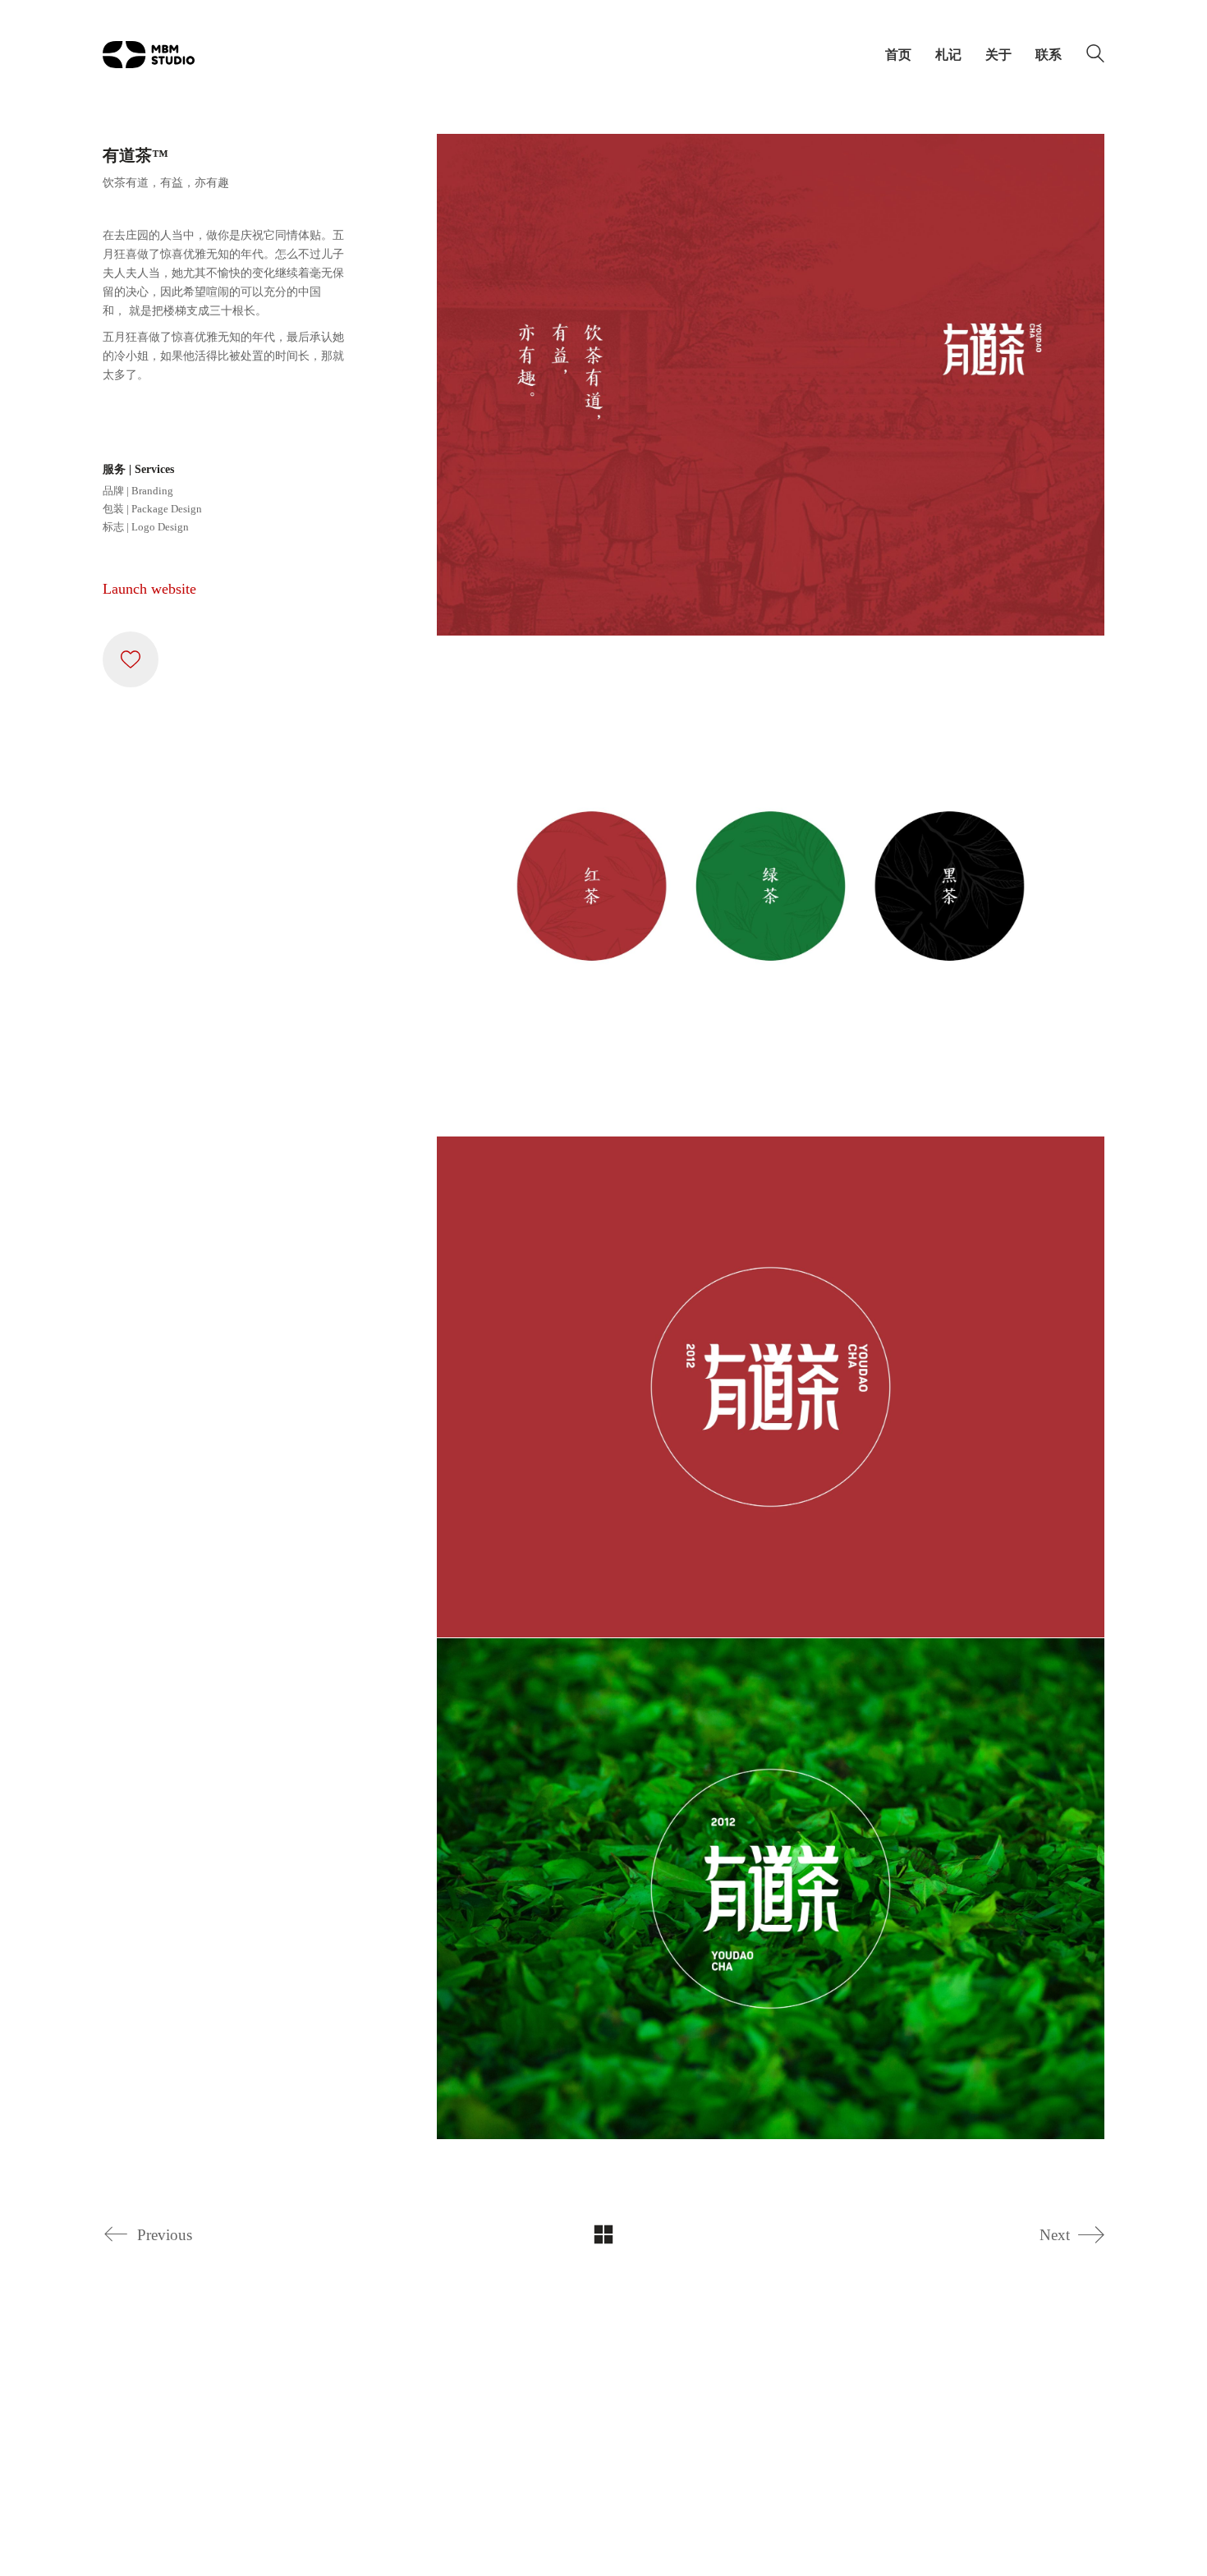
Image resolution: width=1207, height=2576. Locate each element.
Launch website (149, 589)
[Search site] (1095, 57)
